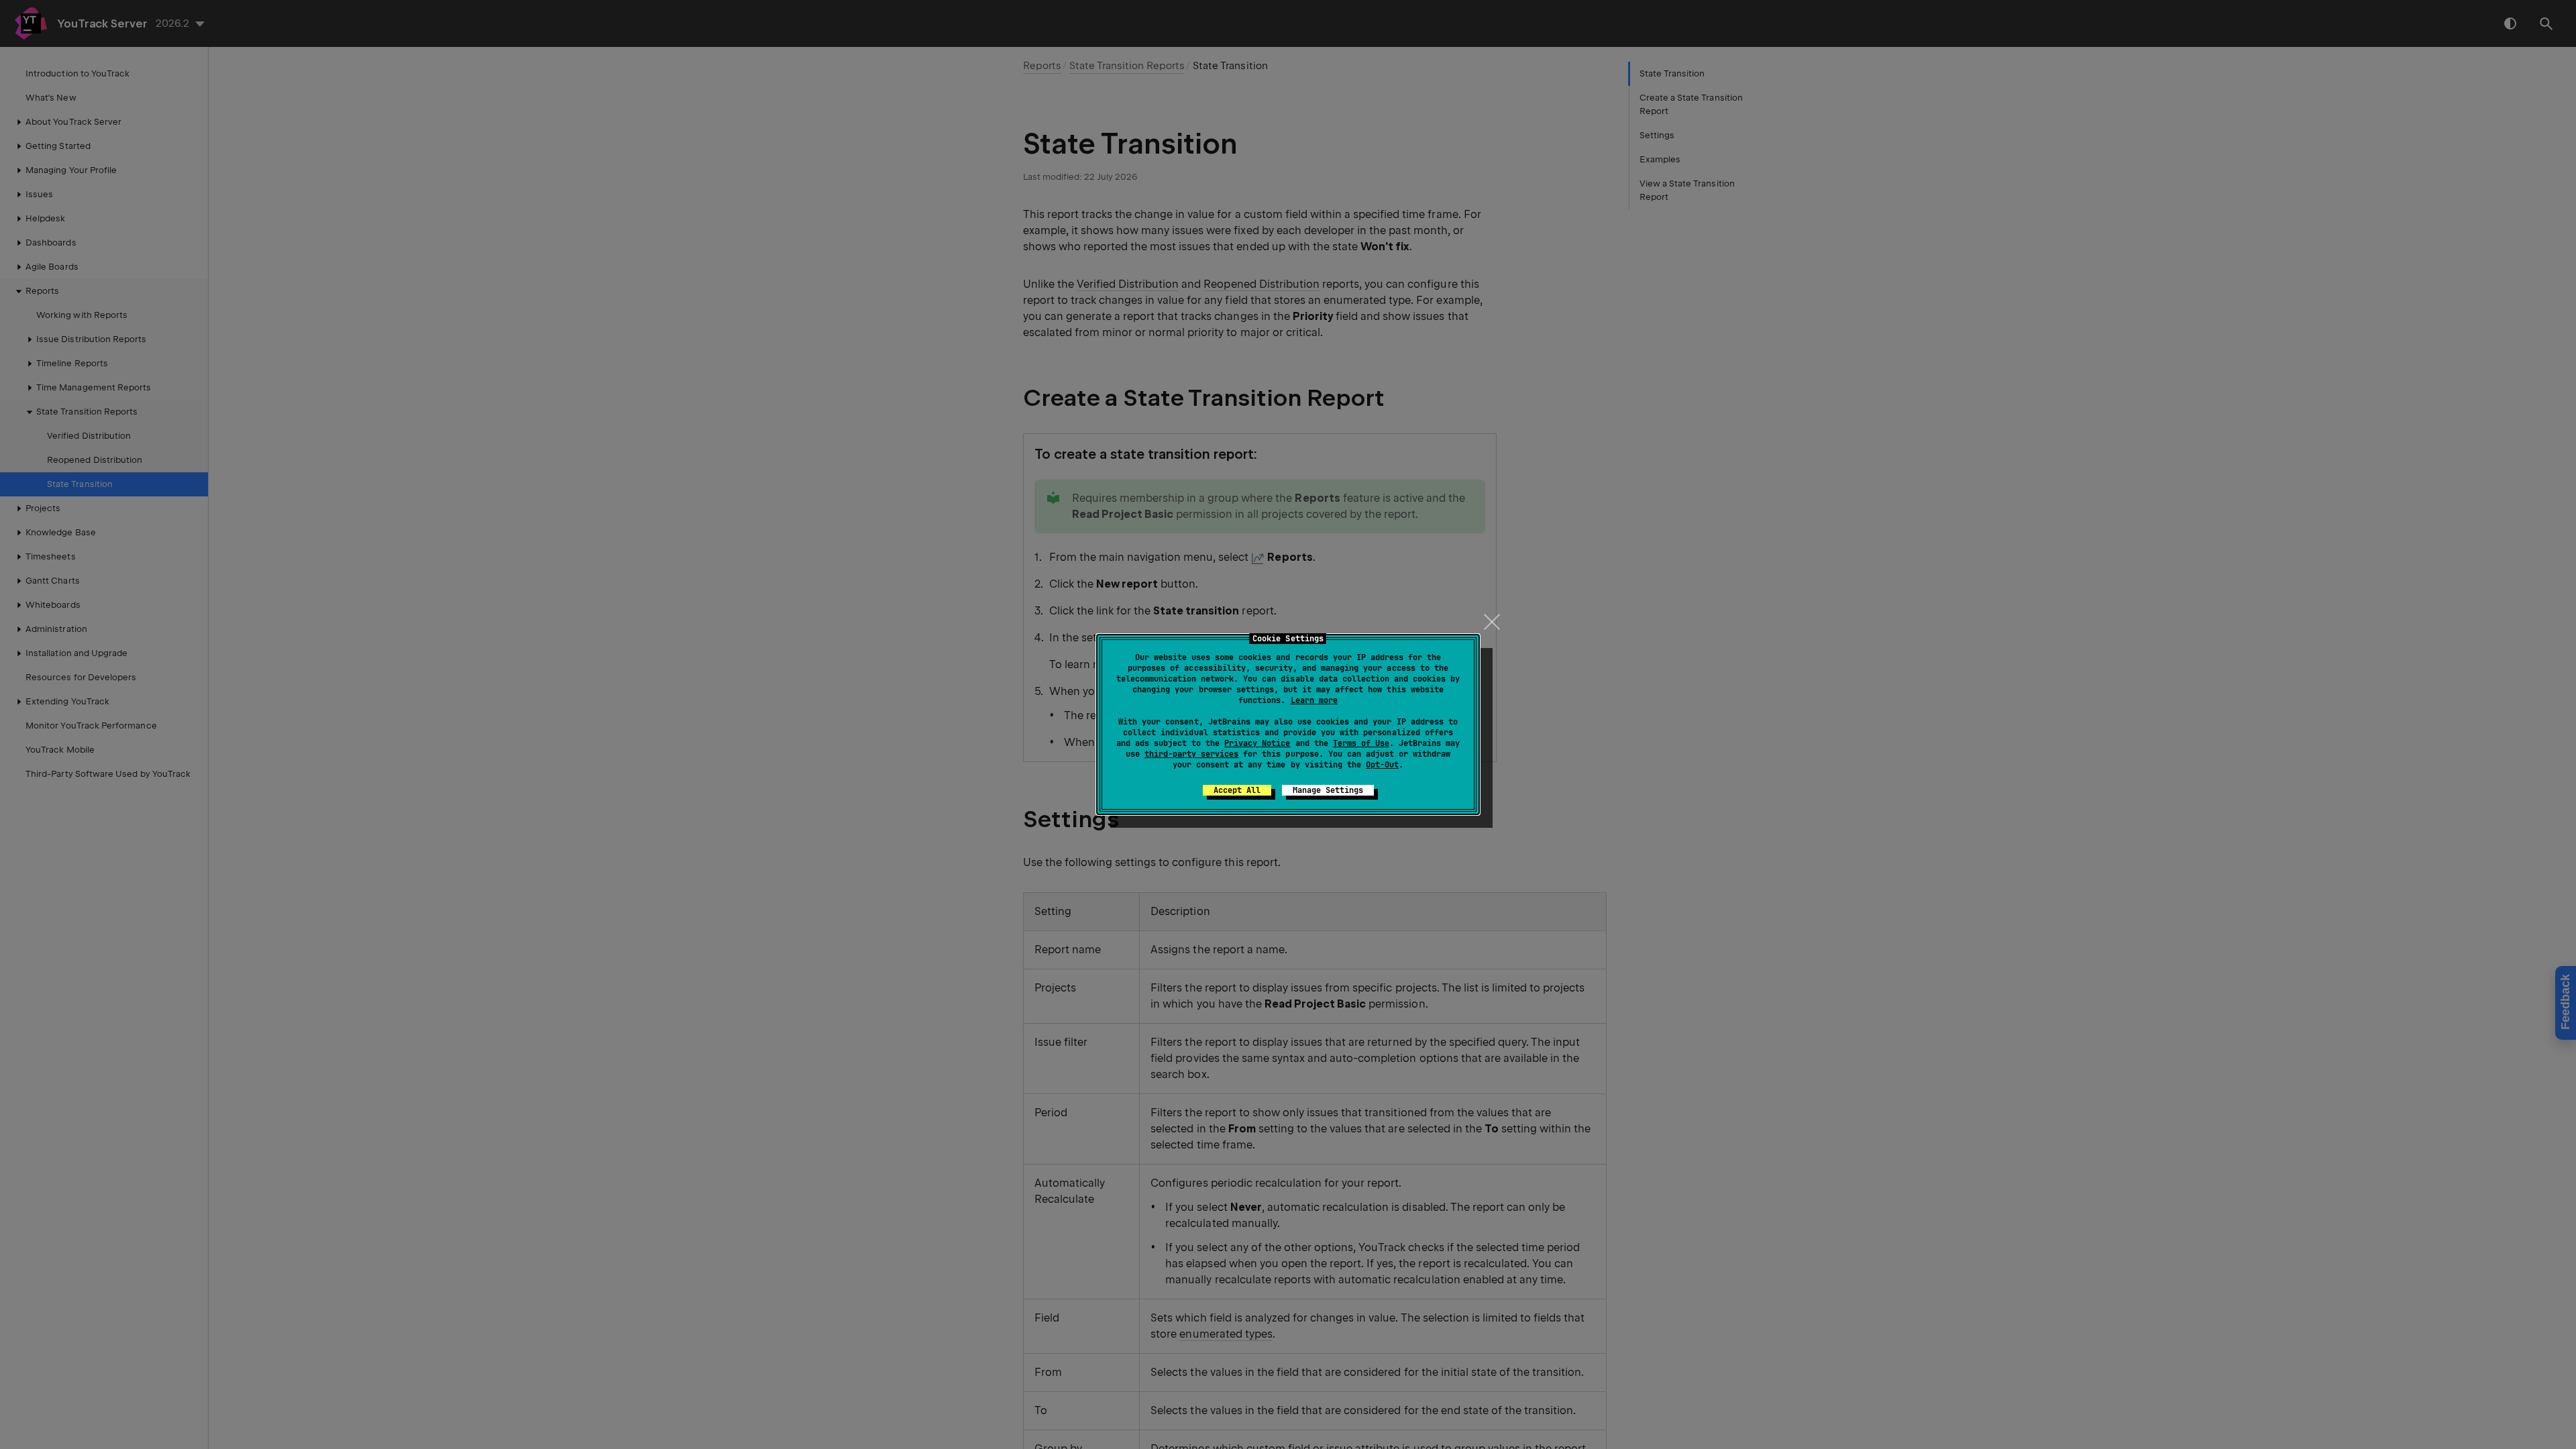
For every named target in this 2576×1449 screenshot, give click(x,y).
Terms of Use (1361, 743)
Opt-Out (1382, 765)
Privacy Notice (1257, 743)
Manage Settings (1328, 790)
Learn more (1314, 700)
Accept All (1237, 790)
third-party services (1191, 754)
